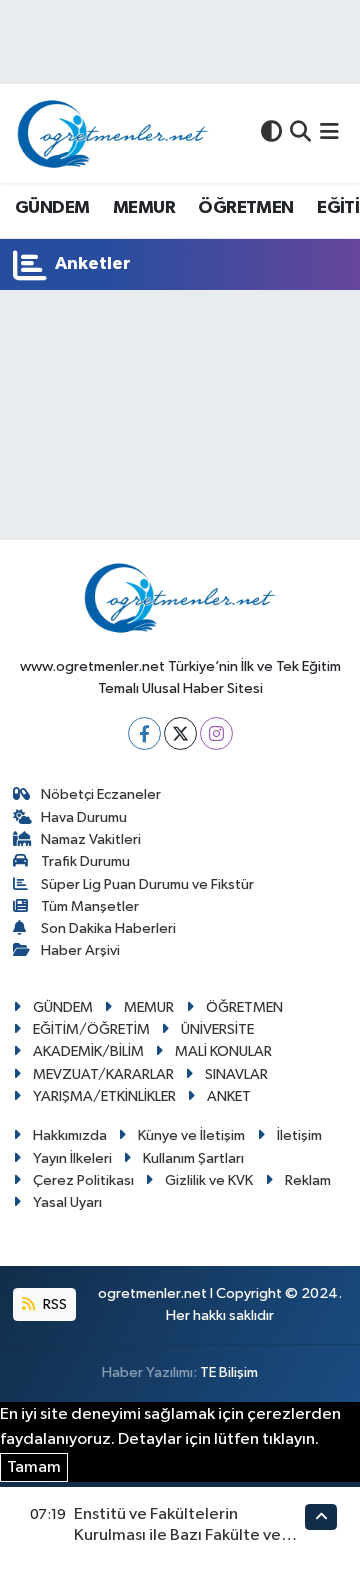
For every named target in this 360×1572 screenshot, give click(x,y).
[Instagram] (216, 733)
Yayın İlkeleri (72, 1158)
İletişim (299, 1135)
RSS (53, 1304)
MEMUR (144, 208)
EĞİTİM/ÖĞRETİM (91, 1029)
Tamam (34, 1467)
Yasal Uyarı (67, 1202)
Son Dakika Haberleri (108, 928)
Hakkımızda (70, 1135)
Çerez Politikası (83, 1180)
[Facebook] (144, 733)
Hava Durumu (84, 817)
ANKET (229, 1096)
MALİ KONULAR (223, 1051)
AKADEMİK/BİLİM (88, 1051)
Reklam (308, 1180)
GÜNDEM (52, 208)
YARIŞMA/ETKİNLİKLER (104, 1096)
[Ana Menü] (329, 133)
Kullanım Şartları (193, 1158)
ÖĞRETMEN (245, 208)
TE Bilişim (229, 1372)
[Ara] (300, 133)
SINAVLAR (236, 1074)
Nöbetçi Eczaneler (101, 794)
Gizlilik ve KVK (209, 1180)
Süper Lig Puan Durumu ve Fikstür (147, 884)
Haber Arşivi (80, 950)
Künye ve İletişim (191, 1135)
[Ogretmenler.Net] (113, 133)
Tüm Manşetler (90, 906)
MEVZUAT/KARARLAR (103, 1074)
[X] (180, 733)
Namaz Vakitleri (91, 839)
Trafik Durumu (85, 861)
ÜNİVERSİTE (217, 1029)
